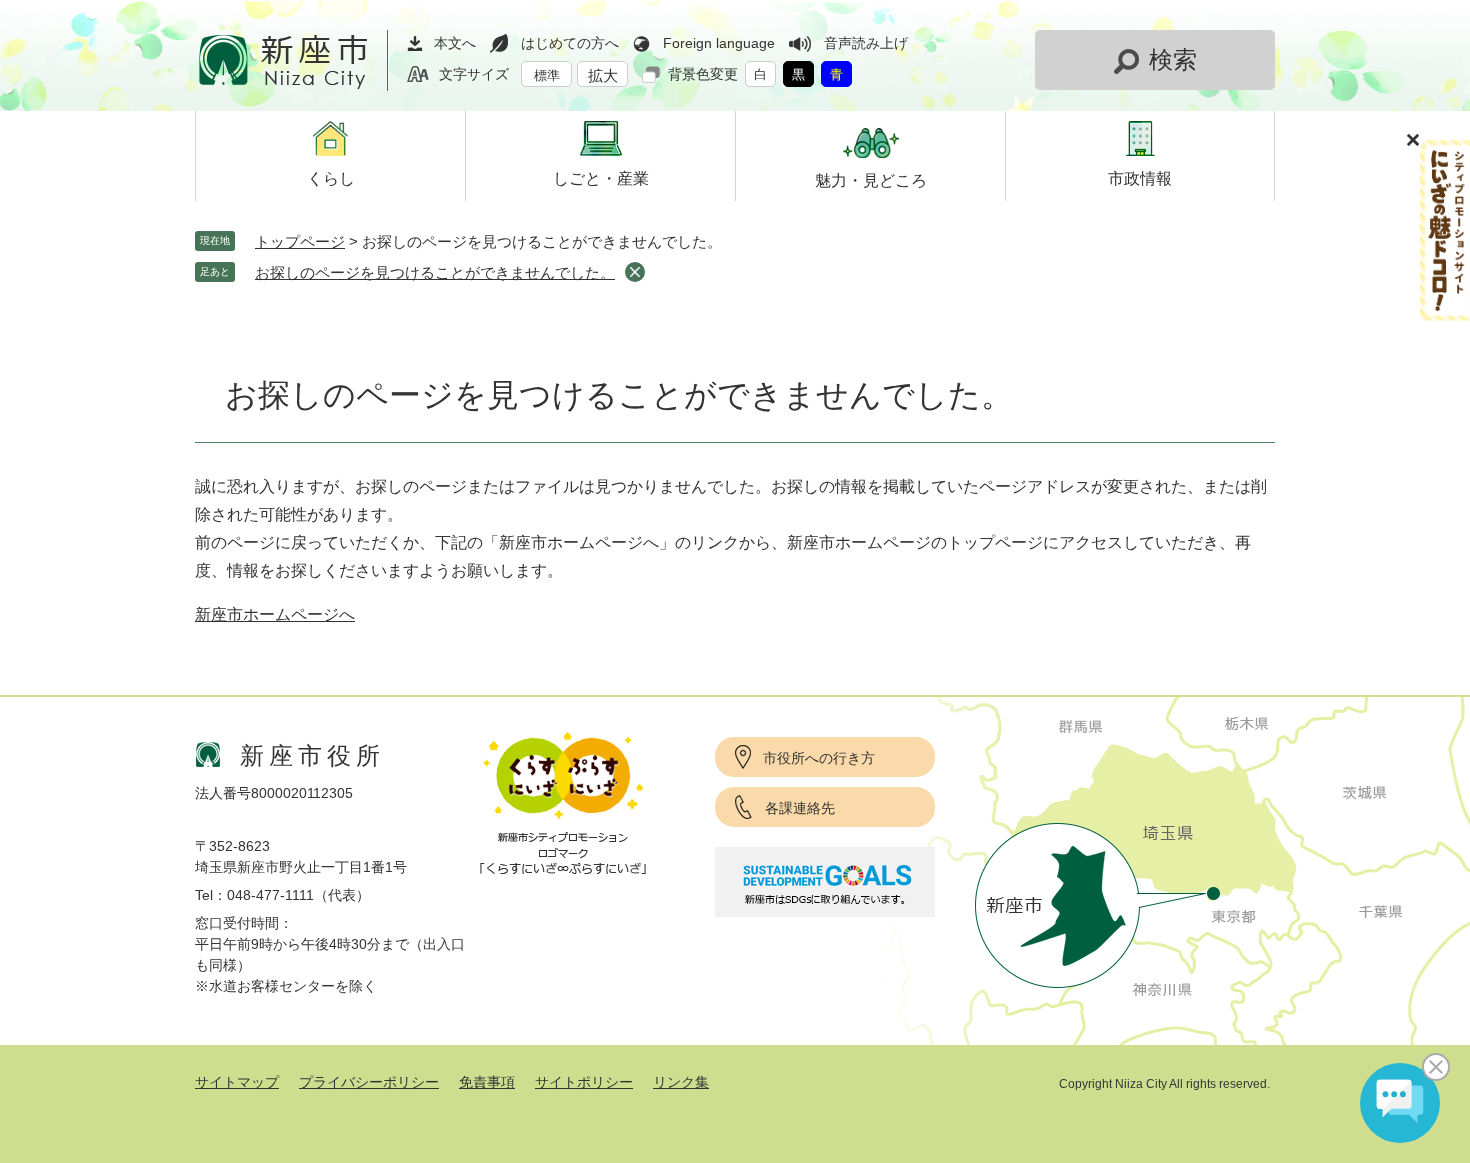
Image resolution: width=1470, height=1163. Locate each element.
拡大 (603, 75)
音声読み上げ (866, 43)
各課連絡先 (800, 808)
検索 (1173, 59)
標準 (547, 75)
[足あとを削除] (635, 272)
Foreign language (719, 43)
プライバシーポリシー (369, 1082)
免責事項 (487, 1082)
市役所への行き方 (819, 758)
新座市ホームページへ (275, 614)
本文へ (455, 43)
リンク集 (681, 1082)
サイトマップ (237, 1082)
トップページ (300, 241)
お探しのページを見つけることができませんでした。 (435, 272)
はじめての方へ (570, 43)
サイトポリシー (584, 1082)
